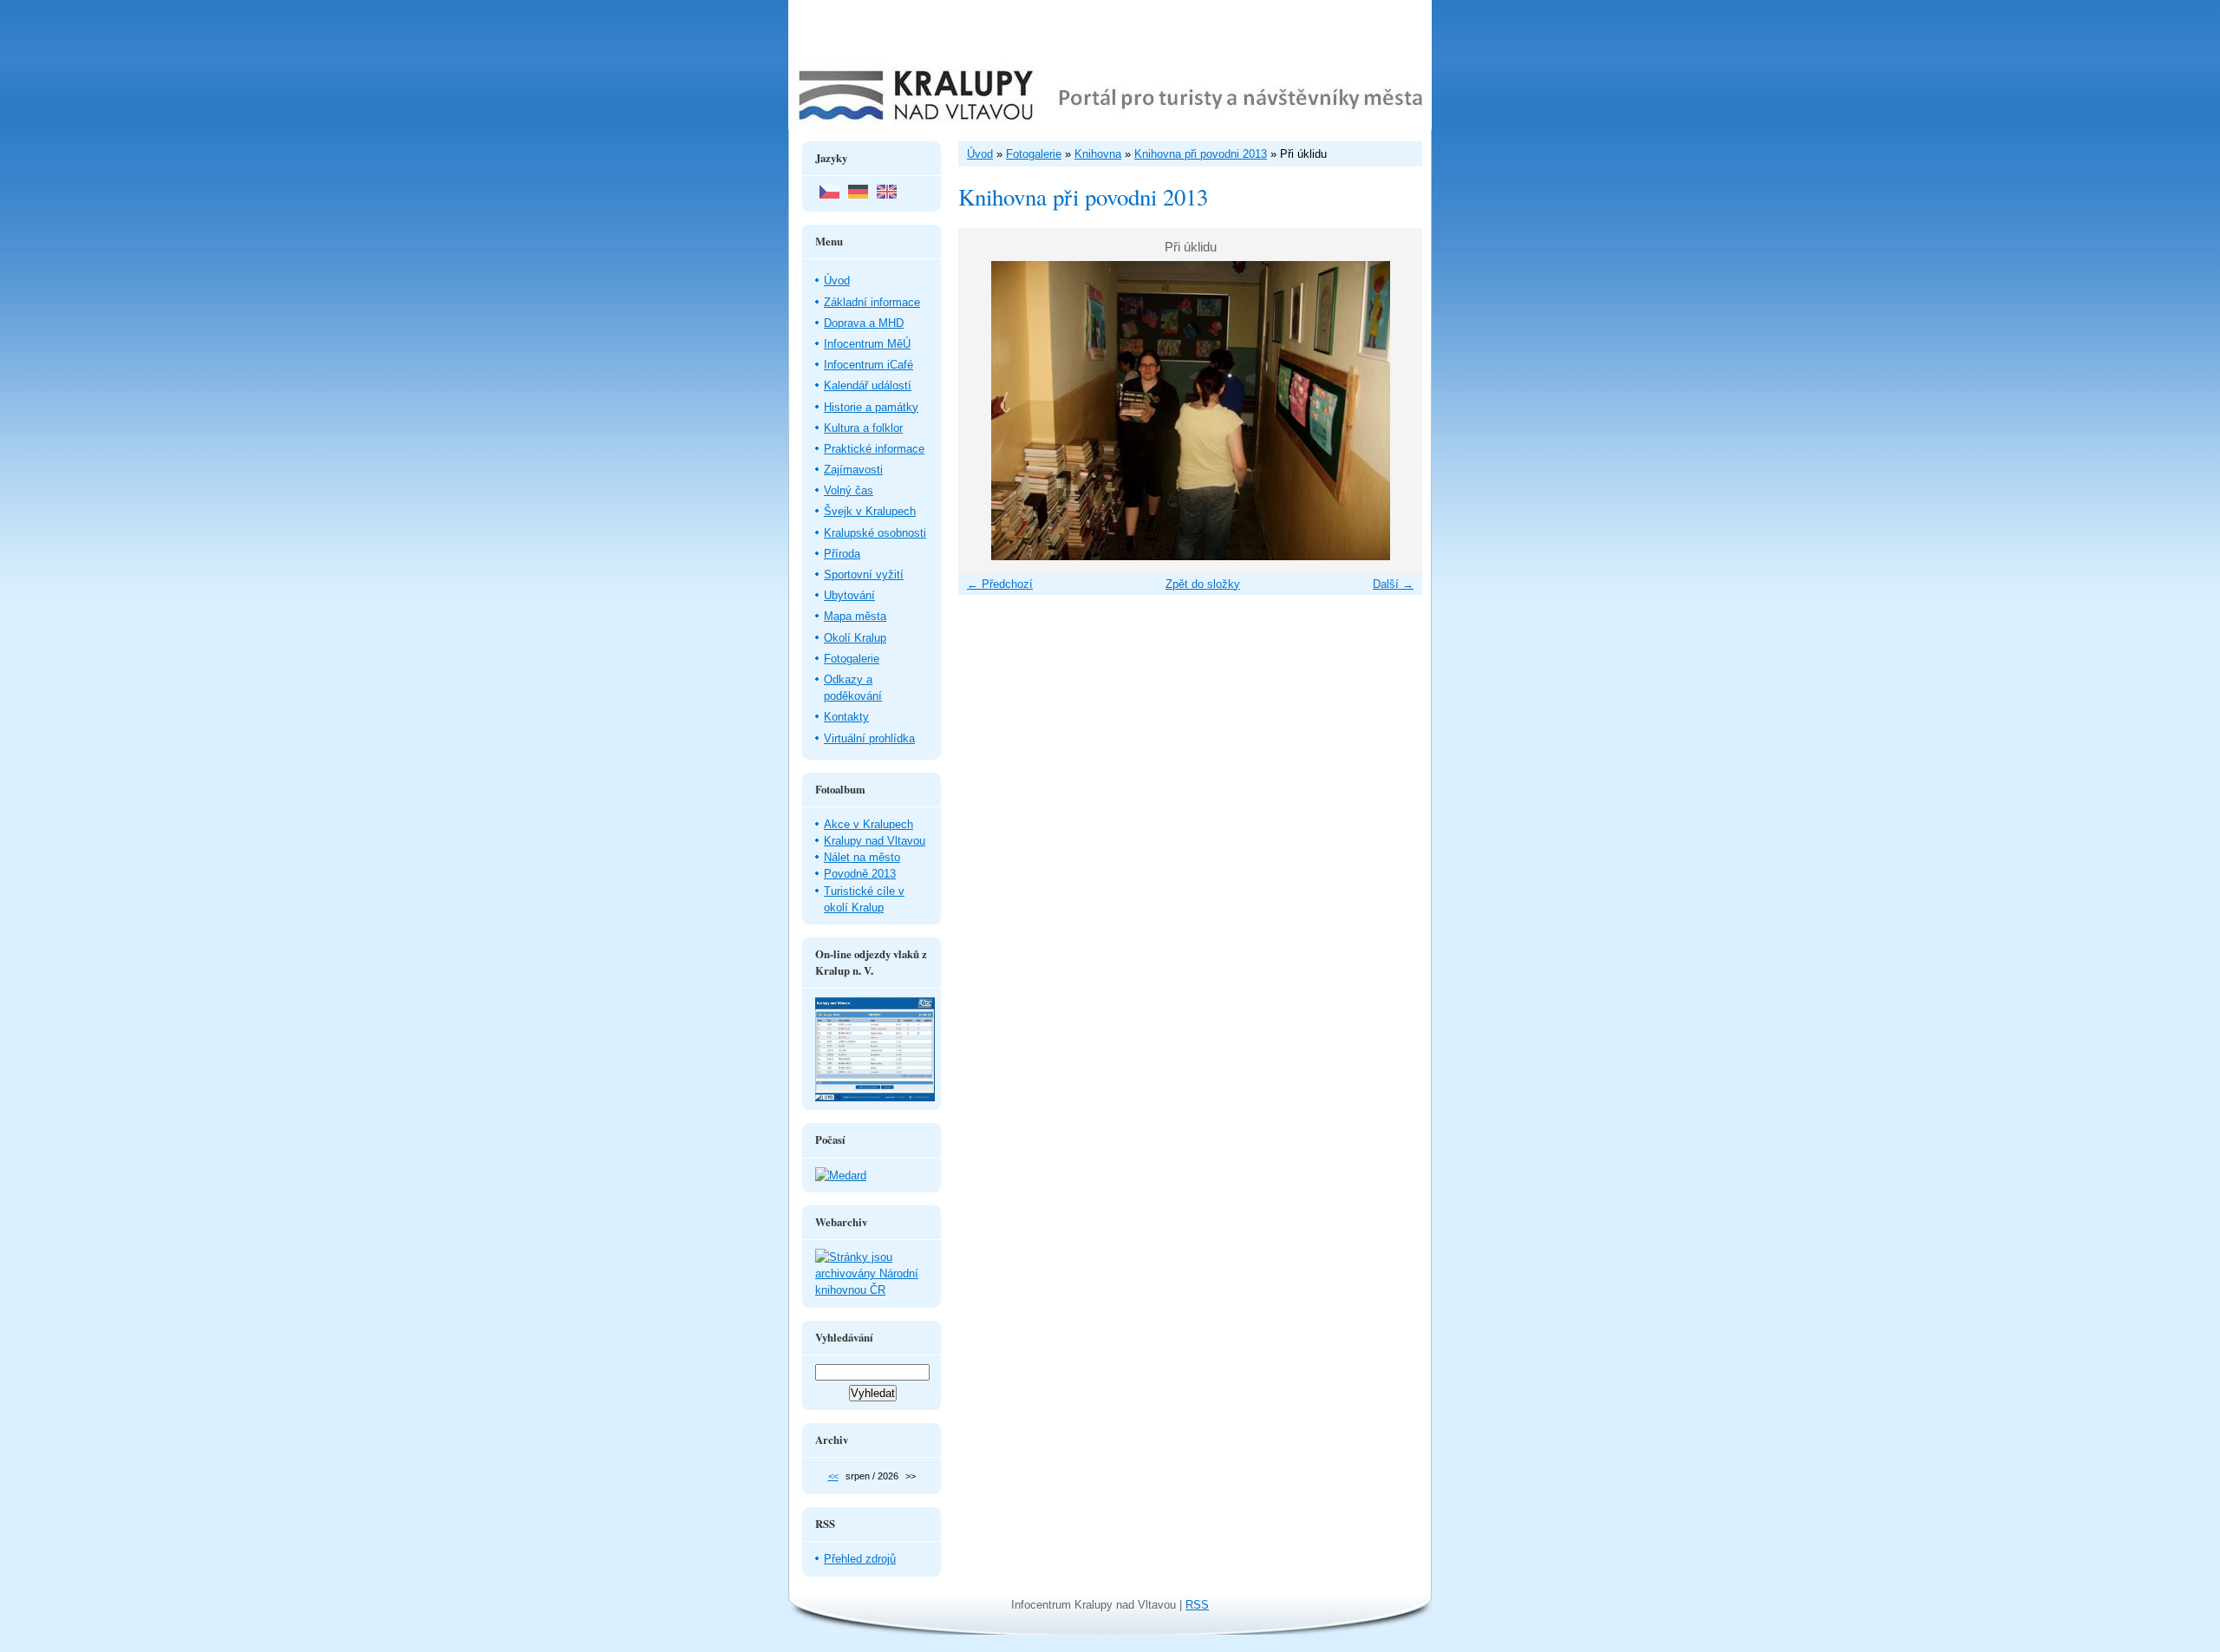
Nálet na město (862, 857)
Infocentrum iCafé (868, 365)
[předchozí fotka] (986, 411)
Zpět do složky (1203, 584)
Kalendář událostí (868, 385)
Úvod (837, 281)
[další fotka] (1394, 411)
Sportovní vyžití (864, 575)
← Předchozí (1000, 584)
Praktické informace (874, 449)
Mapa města (855, 616)
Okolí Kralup (855, 638)
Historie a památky (871, 407)
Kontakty (846, 717)
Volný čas (849, 490)
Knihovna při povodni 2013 (1201, 154)
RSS (1197, 1605)
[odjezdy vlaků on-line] (875, 1097)
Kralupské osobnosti (875, 533)
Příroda (842, 554)
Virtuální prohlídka (869, 738)
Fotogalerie (852, 659)
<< (833, 1476)
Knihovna (1098, 154)
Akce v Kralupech (868, 824)
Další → (1393, 584)
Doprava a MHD (864, 323)
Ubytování (849, 595)
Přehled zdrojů (860, 1559)
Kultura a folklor (863, 428)
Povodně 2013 (860, 874)
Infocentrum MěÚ (867, 344)
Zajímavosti (853, 470)
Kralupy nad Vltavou (875, 841)
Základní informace (872, 302)
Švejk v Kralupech (870, 511)
